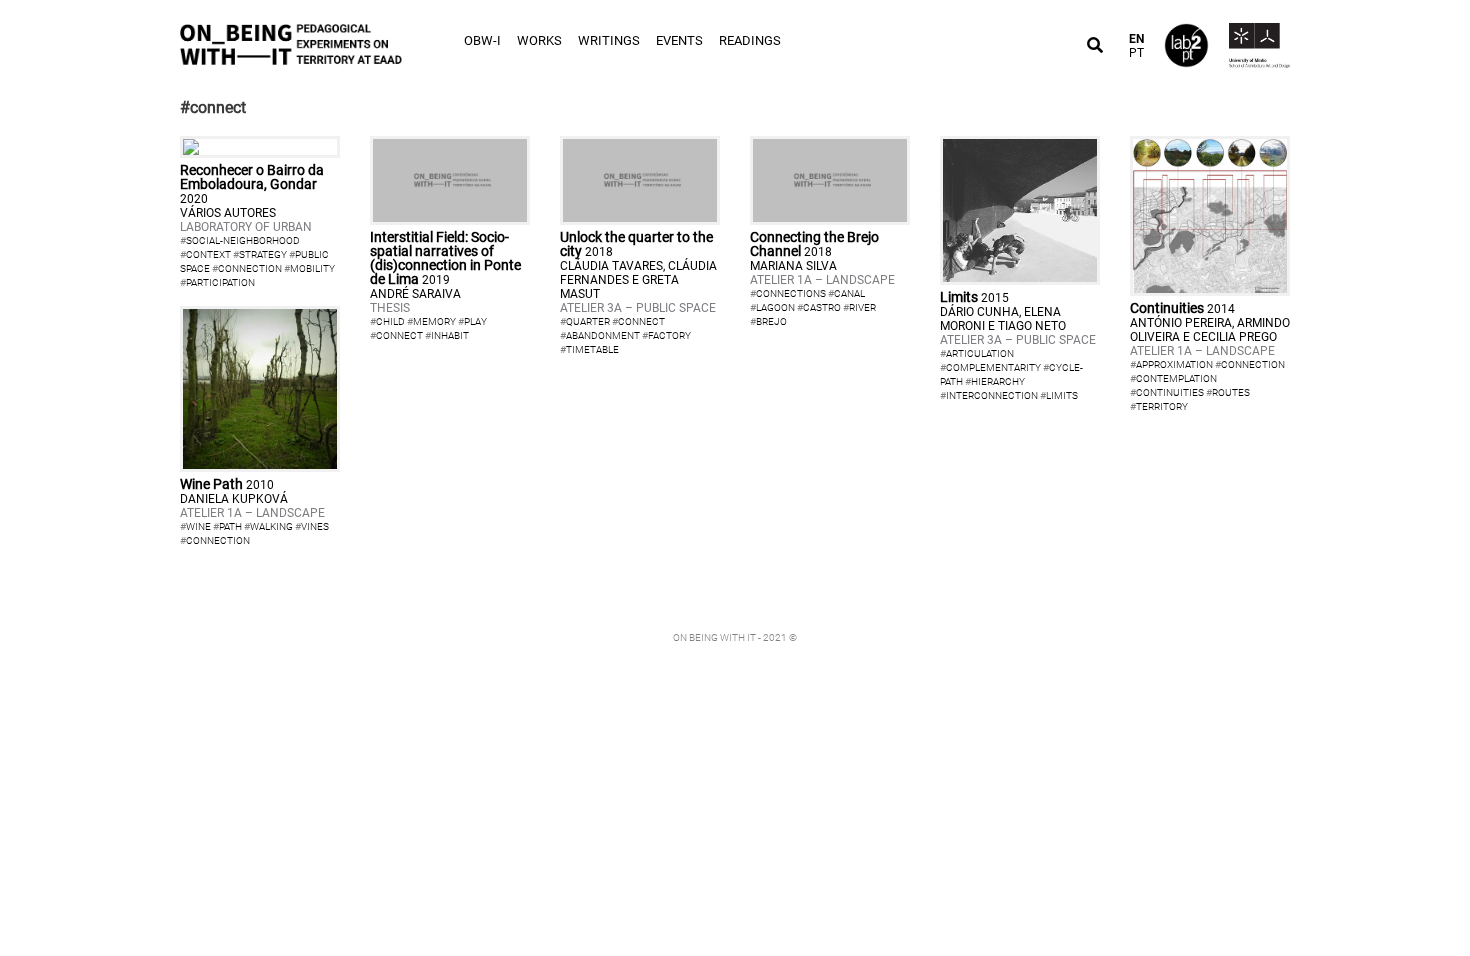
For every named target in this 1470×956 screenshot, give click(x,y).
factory (669, 335)
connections (791, 293)
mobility (312, 268)
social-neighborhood (243, 240)
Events (679, 40)
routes (1231, 392)
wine (198, 526)
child (390, 321)
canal (849, 293)
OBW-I (482, 40)
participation (220, 282)
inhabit (450, 335)
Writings (609, 40)
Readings (750, 40)
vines (315, 526)
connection (250, 268)
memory (434, 321)
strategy (263, 254)
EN (1136, 39)
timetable (592, 349)
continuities (1170, 392)
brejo (771, 321)
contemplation (1176, 378)
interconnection (992, 395)
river (862, 307)
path (230, 526)
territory (1162, 406)
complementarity (993, 367)
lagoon (775, 307)
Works (539, 40)
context (208, 254)
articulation (980, 353)
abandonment (603, 335)
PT (1136, 53)
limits (1062, 395)
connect (399, 335)
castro (822, 307)
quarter (588, 321)
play (475, 321)
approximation (1174, 364)
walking (271, 526)
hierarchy (998, 381)
